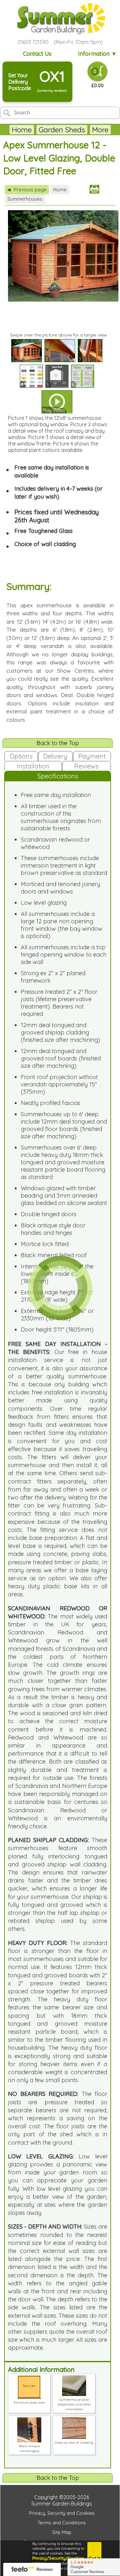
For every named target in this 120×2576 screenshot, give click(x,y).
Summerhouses (25, 199)
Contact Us (37, 54)
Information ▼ (97, 54)
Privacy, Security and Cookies (62, 2513)
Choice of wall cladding (45, 544)
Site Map (62, 2532)
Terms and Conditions (62, 2523)
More (100, 130)
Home (22, 130)
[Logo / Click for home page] (60, 19)
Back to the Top (58, 743)
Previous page (27, 190)
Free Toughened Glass (44, 531)
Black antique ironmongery (29, 2448)
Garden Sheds (62, 130)
